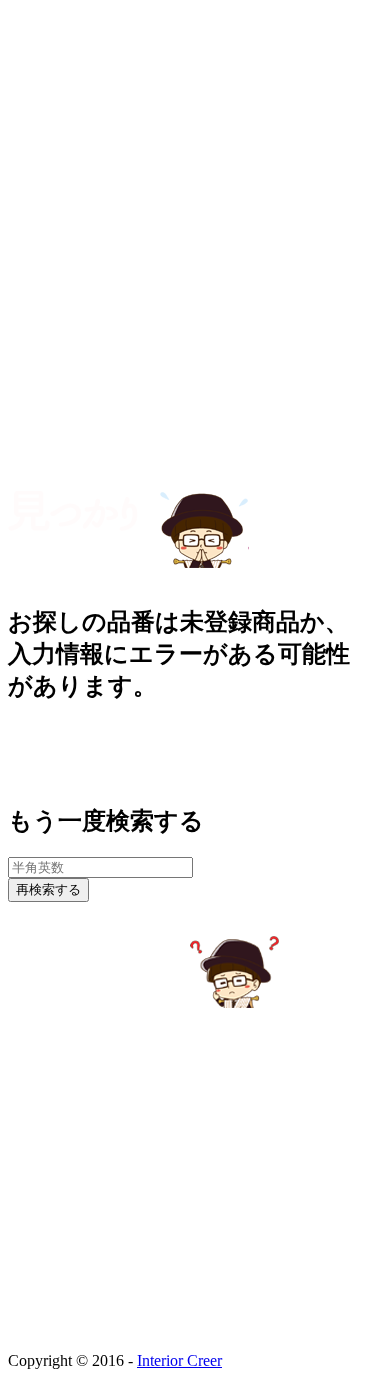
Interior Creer (179, 1360)
